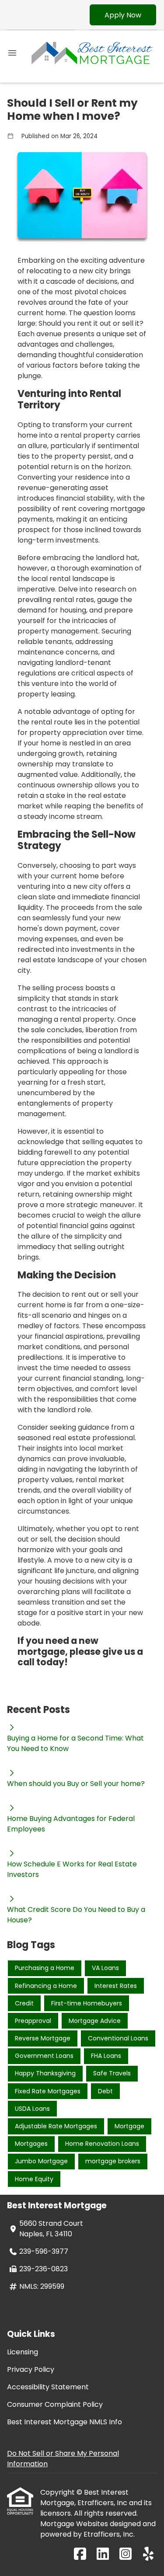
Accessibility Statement (48, 2387)
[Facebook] (80, 2554)
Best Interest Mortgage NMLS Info (65, 2422)
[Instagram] (126, 2554)
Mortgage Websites (75, 2524)
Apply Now (123, 15)
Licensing (23, 2352)
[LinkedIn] (103, 2554)
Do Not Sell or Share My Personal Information (63, 2459)
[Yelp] (148, 2554)
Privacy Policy (31, 2369)
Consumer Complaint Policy (55, 2404)
